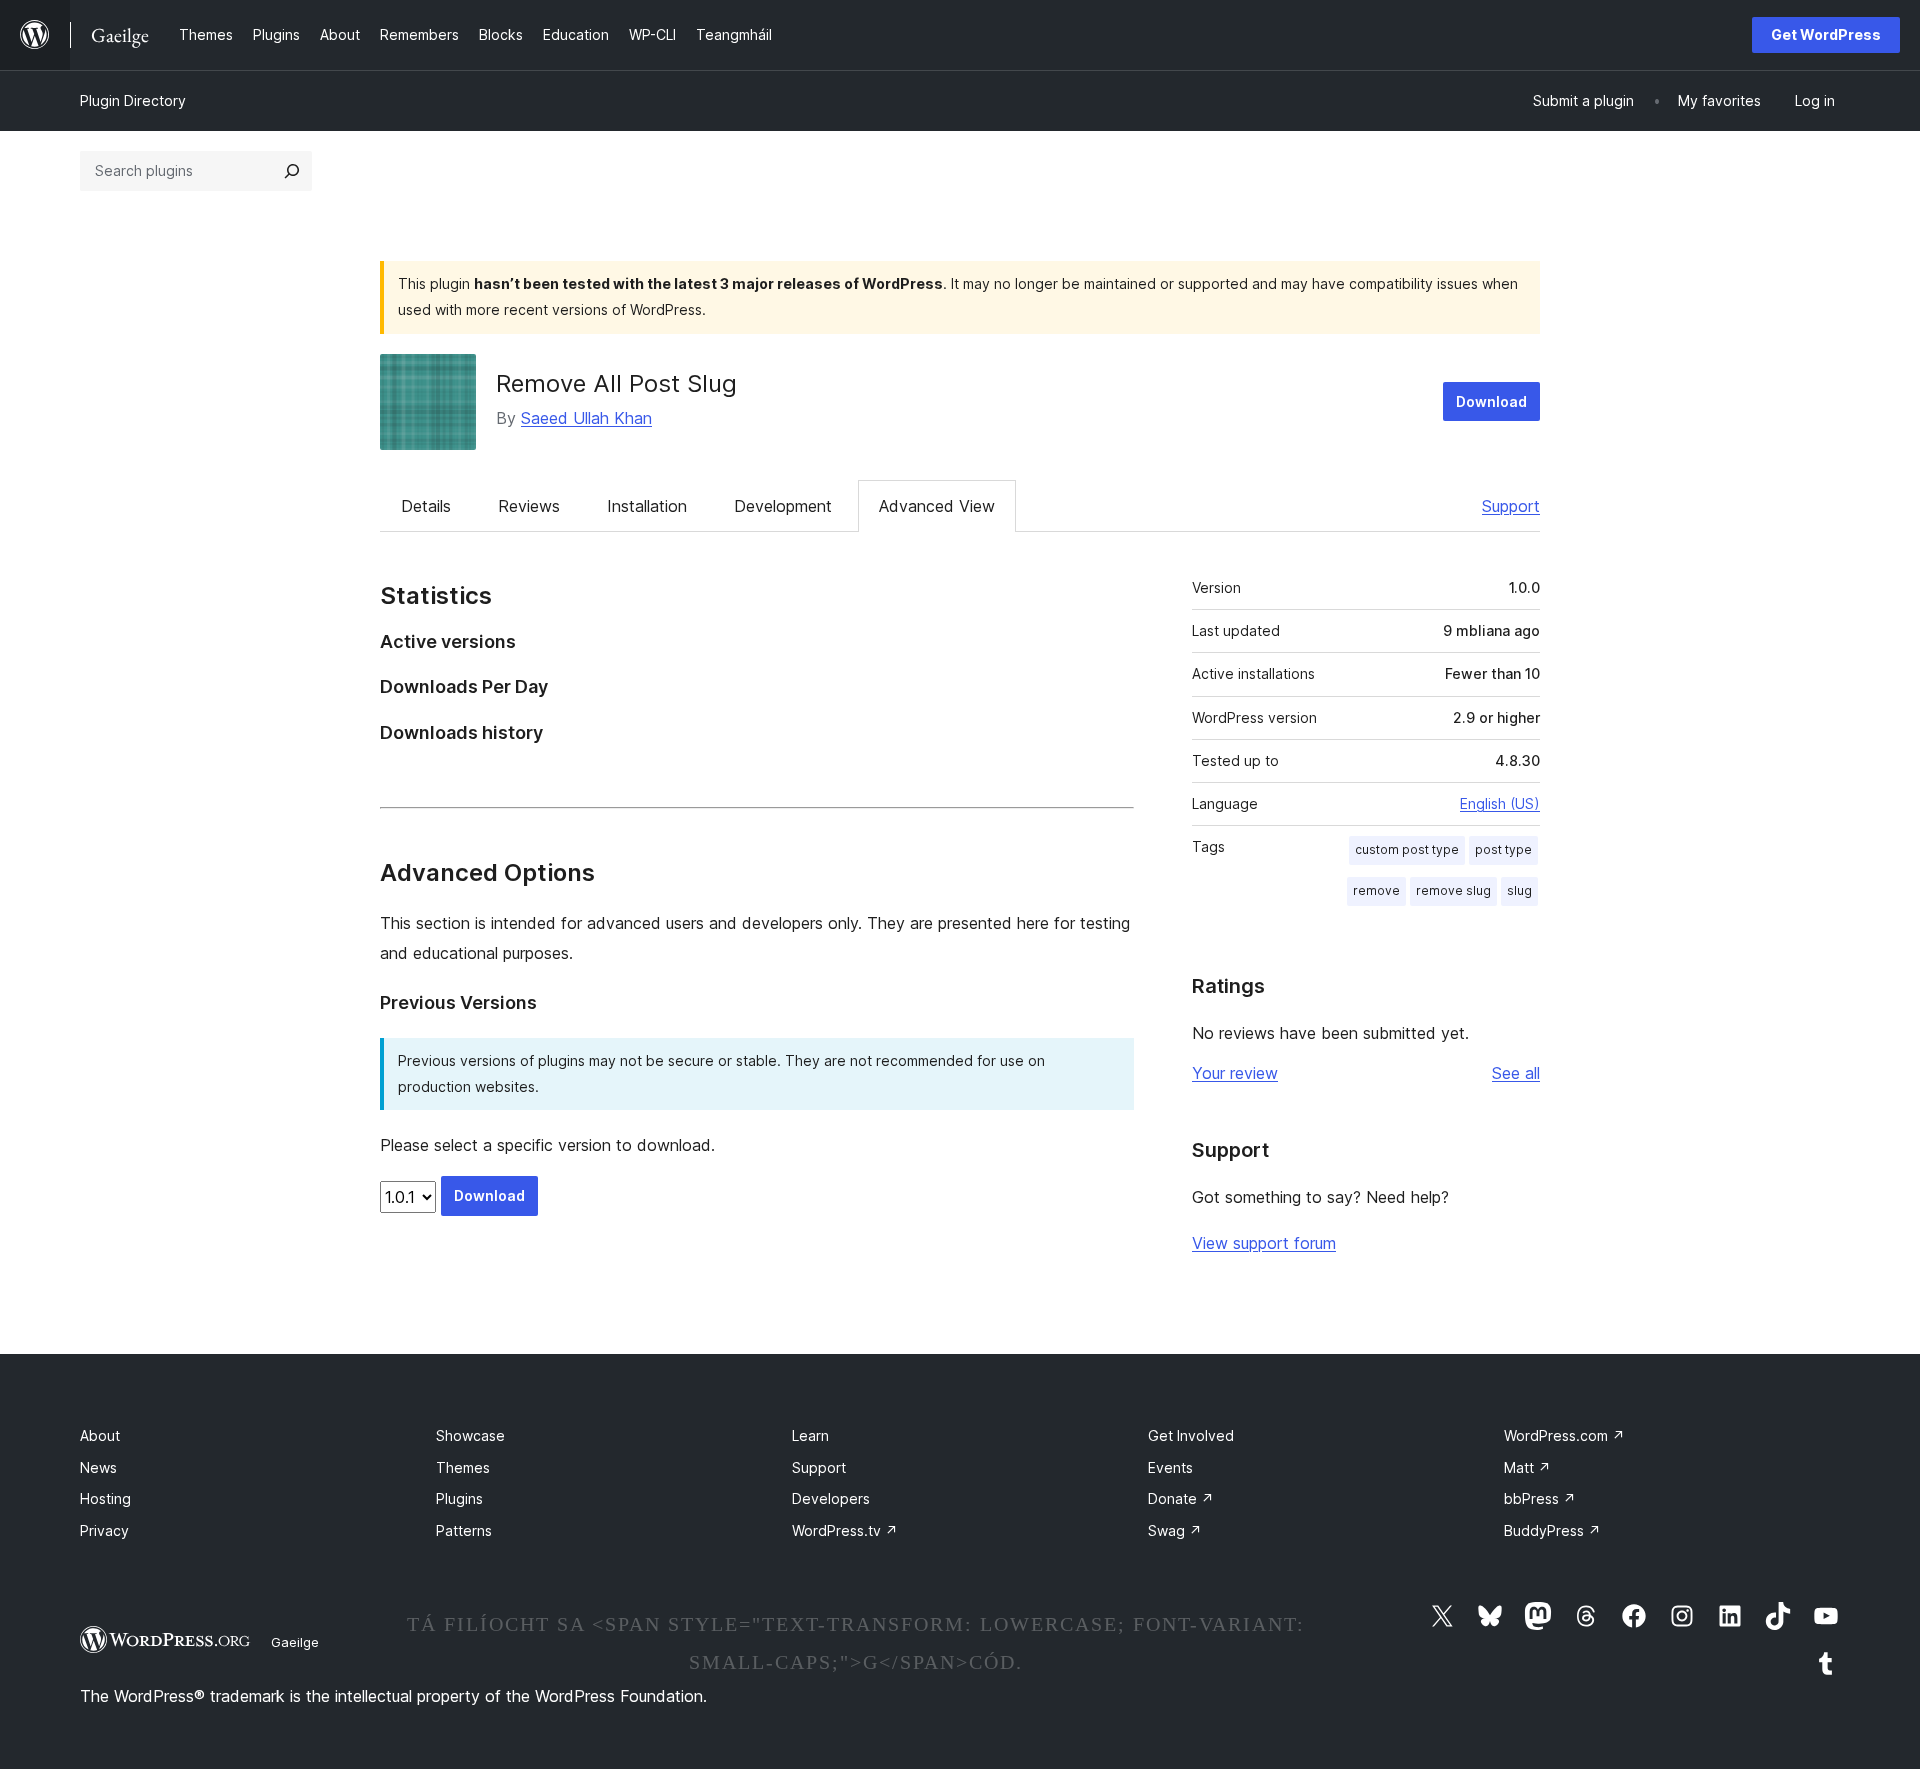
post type (1503, 849)
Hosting (105, 1498)
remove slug (1453, 890)
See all (1516, 1073)
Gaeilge (295, 1642)
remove (1376, 890)
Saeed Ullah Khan (586, 418)
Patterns (464, 1530)
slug (1519, 890)
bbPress (1540, 1498)
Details (426, 506)
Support (1511, 506)
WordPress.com (1564, 1435)
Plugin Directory (133, 100)
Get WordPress (1826, 34)
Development (783, 506)
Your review (1235, 1073)
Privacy (104, 1530)
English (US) (1500, 803)
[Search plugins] (292, 171)
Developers (831, 1498)
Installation (647, 506)
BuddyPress (1552, 1530)
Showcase (470, 1435)
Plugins (459, 1498)
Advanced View (937, 506)
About (100, 1435)
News (98, 1467)
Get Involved (1191, 1435)
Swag (1175, 1530)
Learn (810, 1435)
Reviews (529, 506)
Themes (463, 1467)
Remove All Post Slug (616, 383)
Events (1170, 1467)
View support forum (1264, 1243)
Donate (1181, 1498)
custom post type (1407, 849)
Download (1491, 401)
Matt (1527, 1467)
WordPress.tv (845, 1530)
